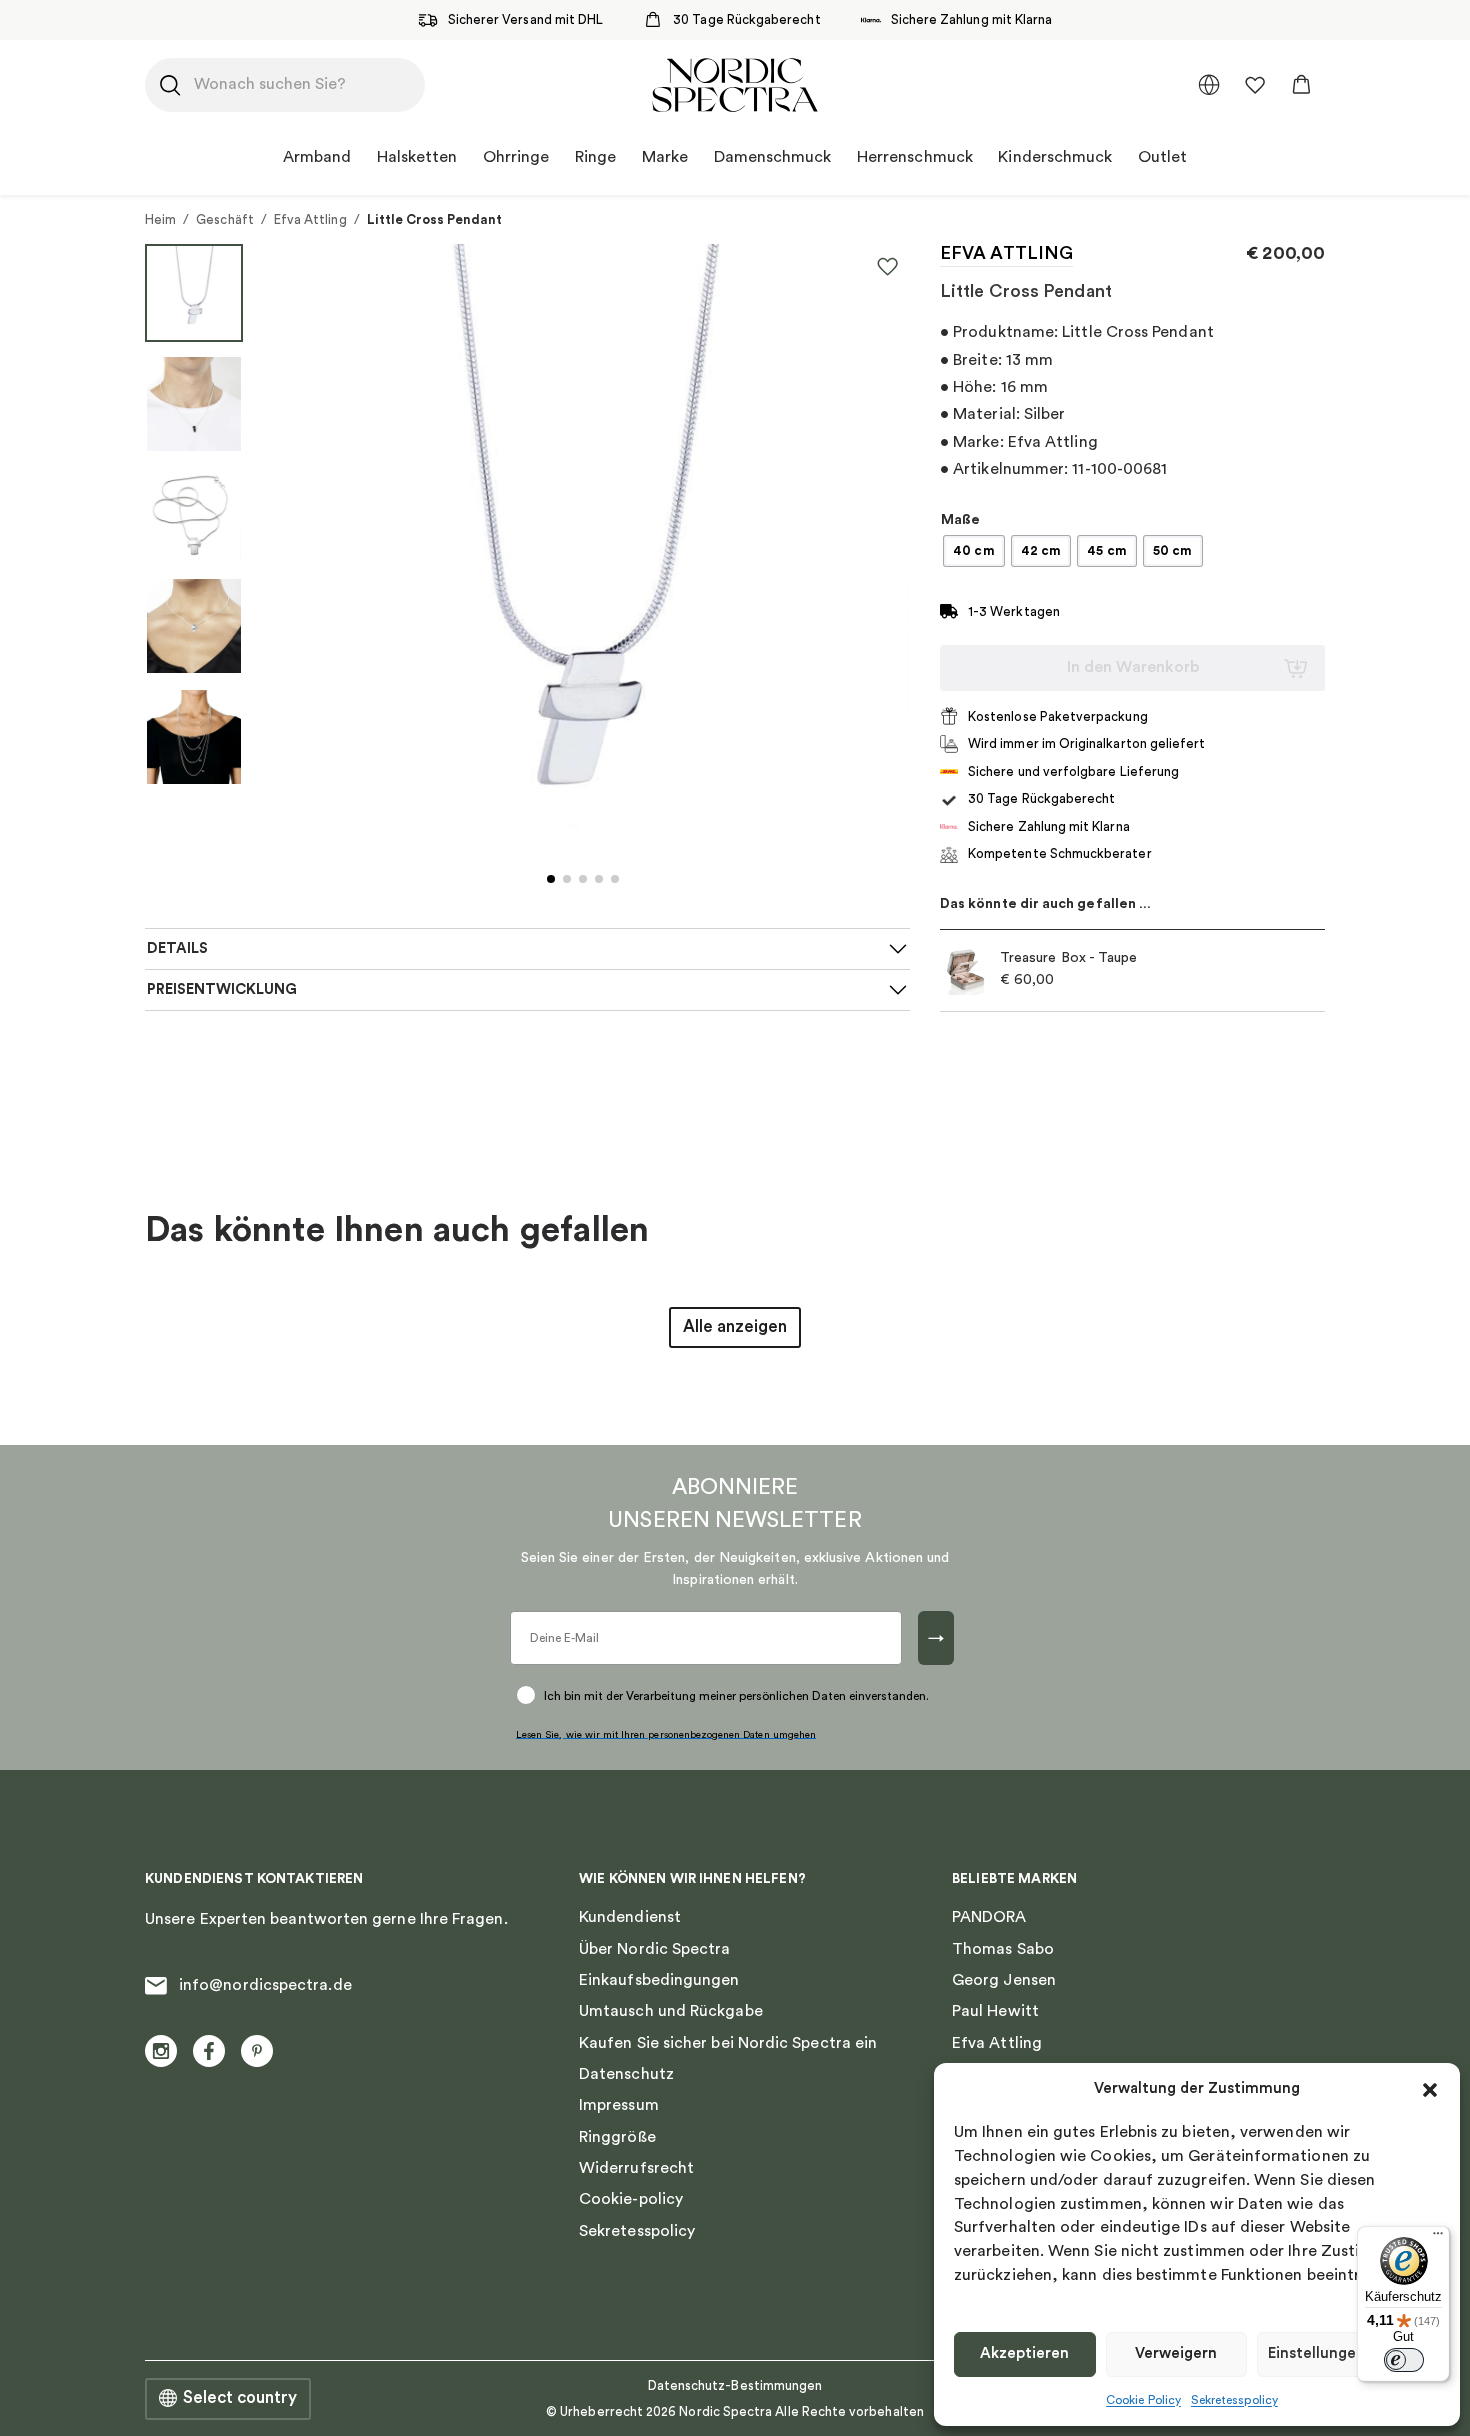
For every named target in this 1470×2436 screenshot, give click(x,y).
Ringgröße (617, 2137)
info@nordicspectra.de (265, 1985)
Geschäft (225, 219)
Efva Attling (310, 219)
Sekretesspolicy (1234, 2400)
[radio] (974, 551)
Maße (960, 520)
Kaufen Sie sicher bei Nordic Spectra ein (728, 2043)
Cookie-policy (631, 2199)
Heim (160, 219)
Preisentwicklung (222, 989)
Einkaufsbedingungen (659, 1980)
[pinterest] (257, 2051)
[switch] (1404, 2360)
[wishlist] (1255, 85)
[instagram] (161, 2051)
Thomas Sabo (1003, 1949)
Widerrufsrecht (636, 2168)
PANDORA (989, 1917)
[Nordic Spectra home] (734, 85)
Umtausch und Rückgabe (671, 2011)
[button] (1430, 2090)
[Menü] (1438, 2238)
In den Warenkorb (1133, 667)
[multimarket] (1209, 85)
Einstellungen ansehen (1348, 2353)
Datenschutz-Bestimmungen (735, 2385)
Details (177, 948)
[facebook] (209, 2051)
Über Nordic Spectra (655, 1949)
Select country (240, 2398)
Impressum (619, 2105)
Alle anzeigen (735, 1327)
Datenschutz (626, 2074)
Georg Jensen (1004, 1980)
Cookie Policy (1143, 2400)
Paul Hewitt (995, 2011)
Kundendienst (630, 1917)
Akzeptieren (1024, 2353)
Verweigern (1176, 2353)
